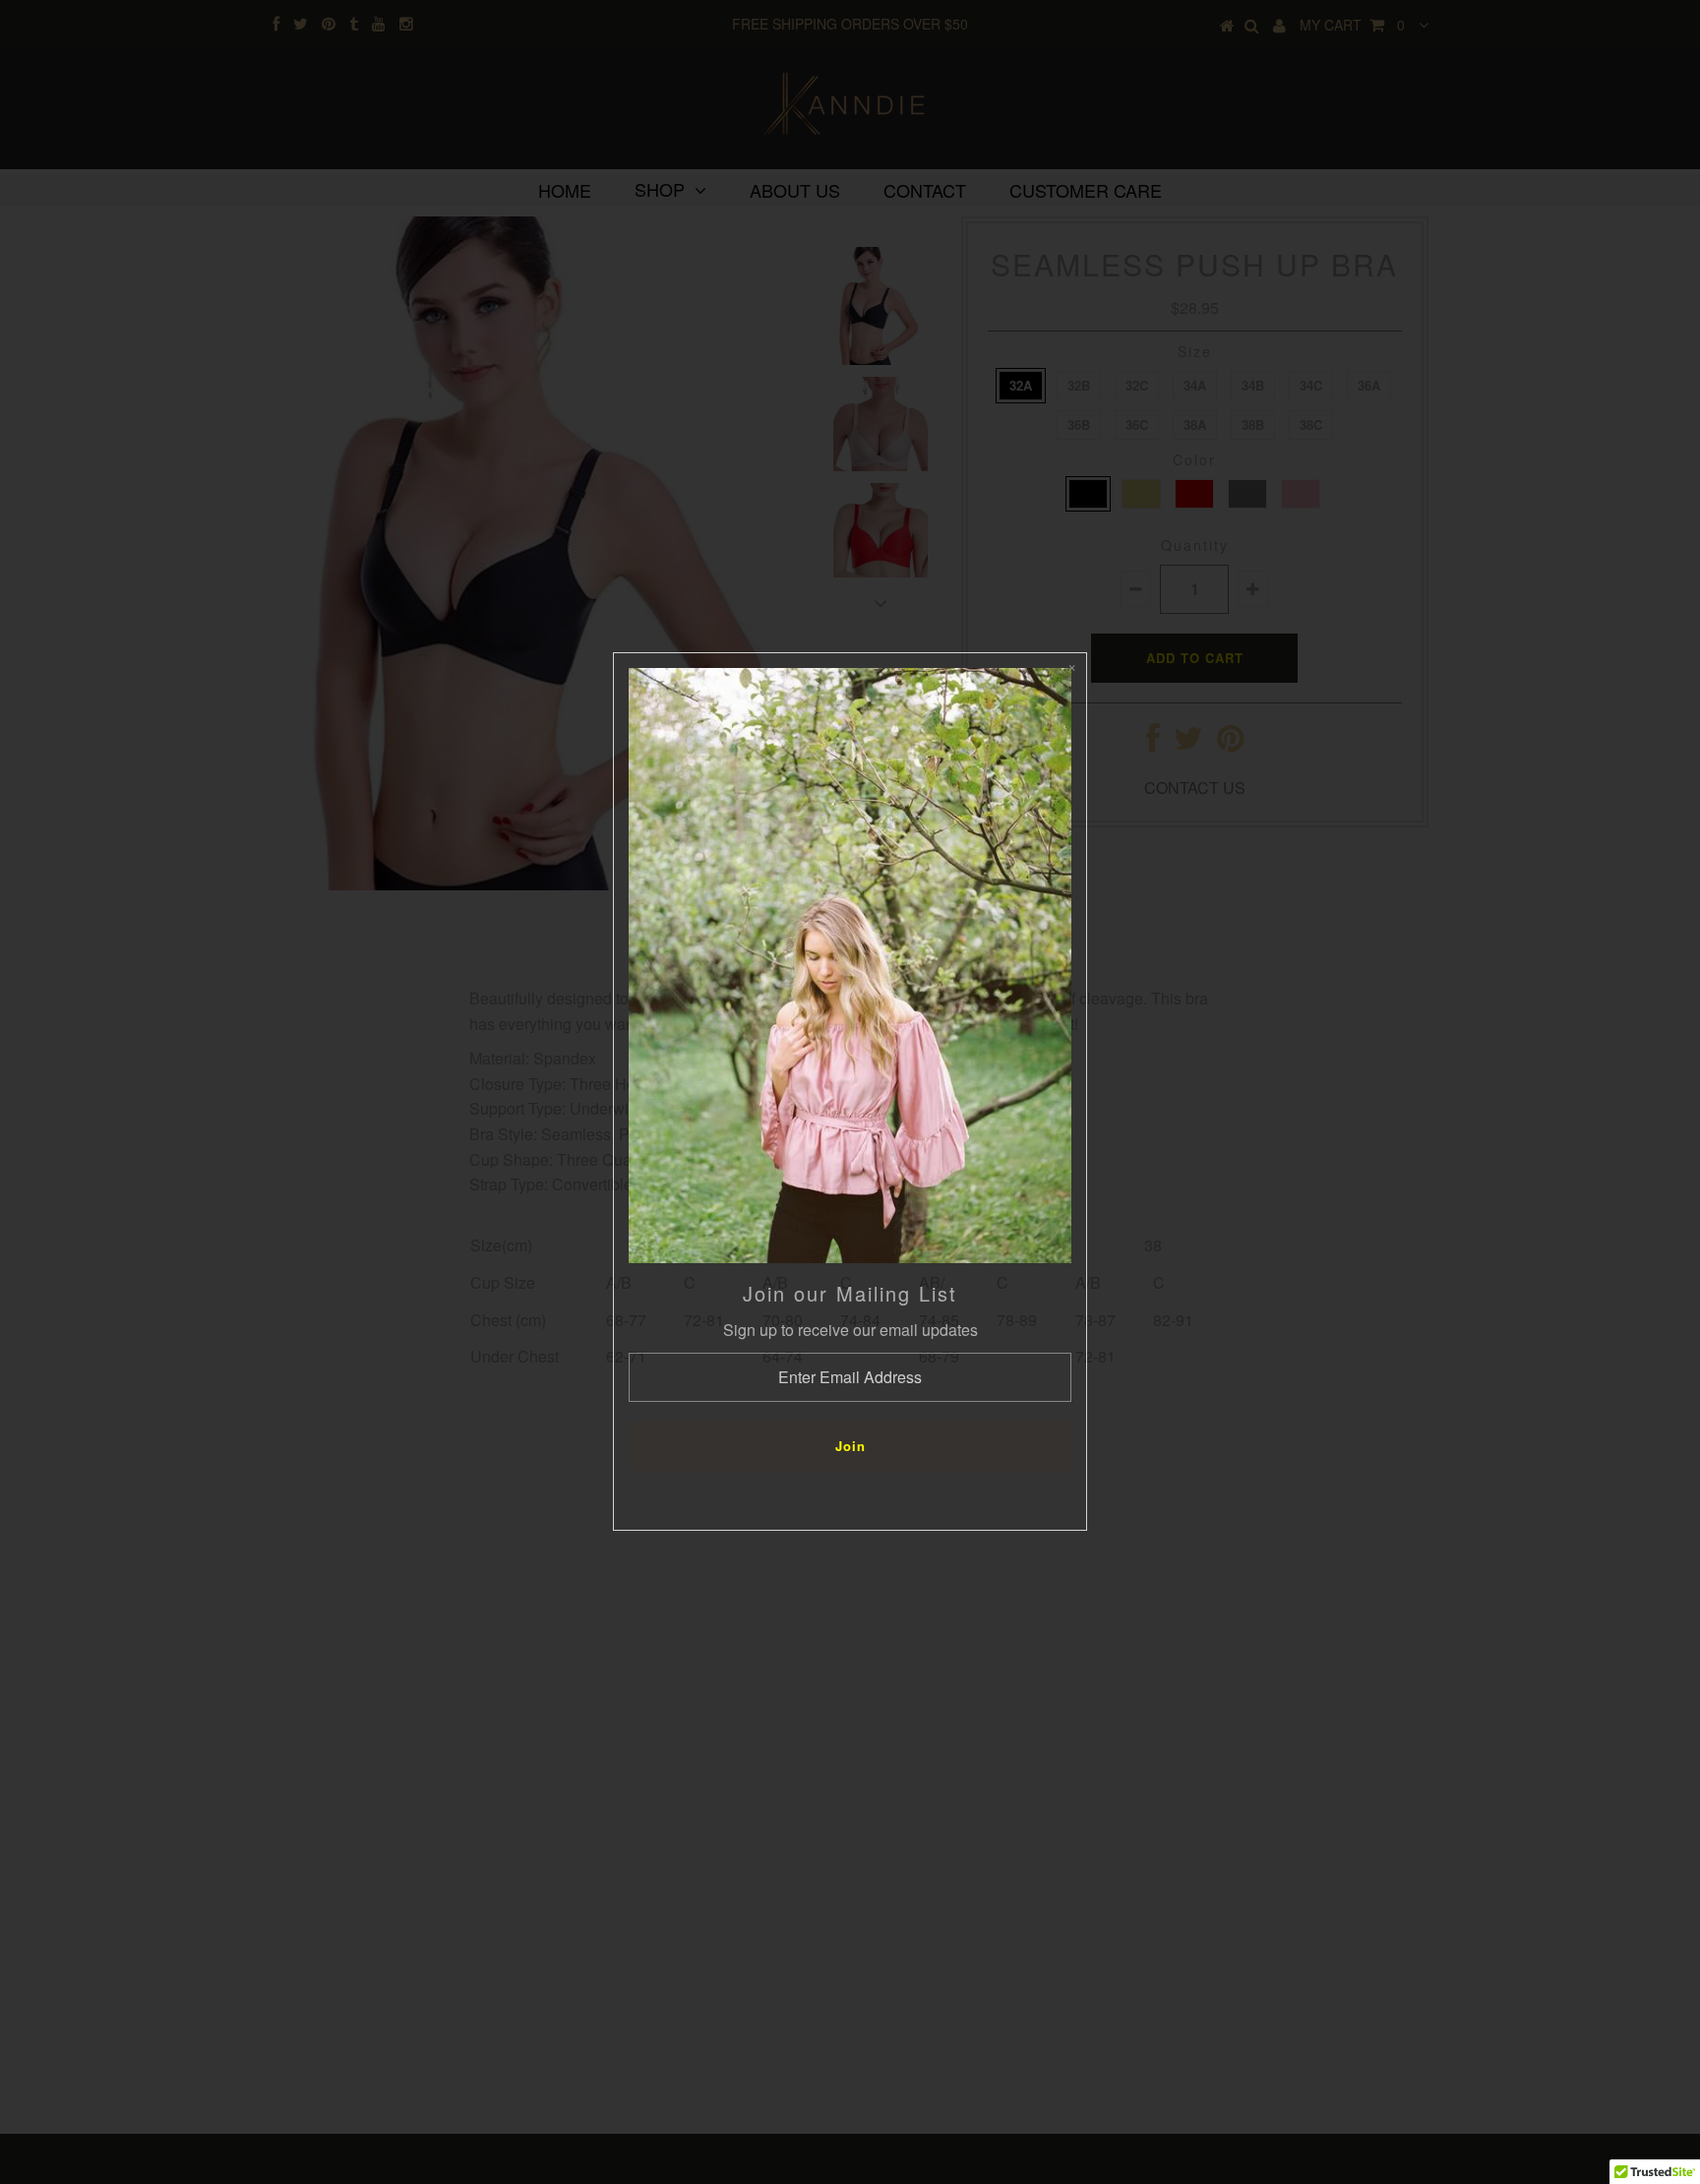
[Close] (1071, 668)
